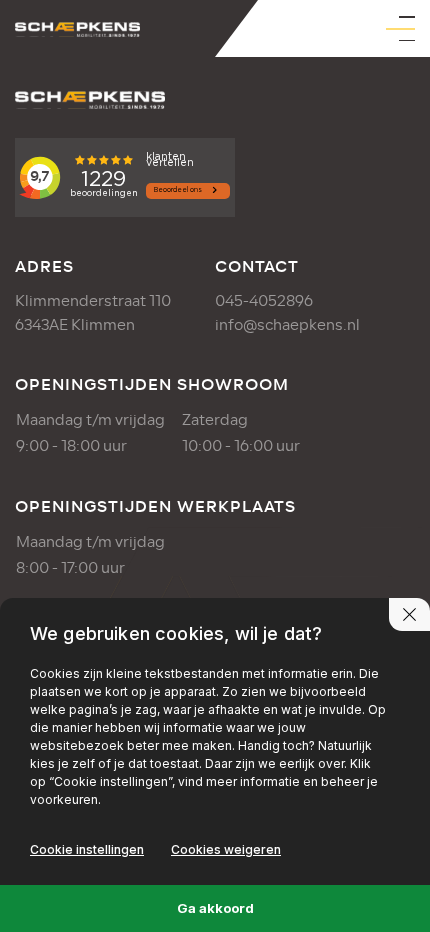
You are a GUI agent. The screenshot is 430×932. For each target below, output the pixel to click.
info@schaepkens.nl (287, 325)
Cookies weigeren (226, 849)
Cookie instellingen (87, 849)
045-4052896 (264, 301)
